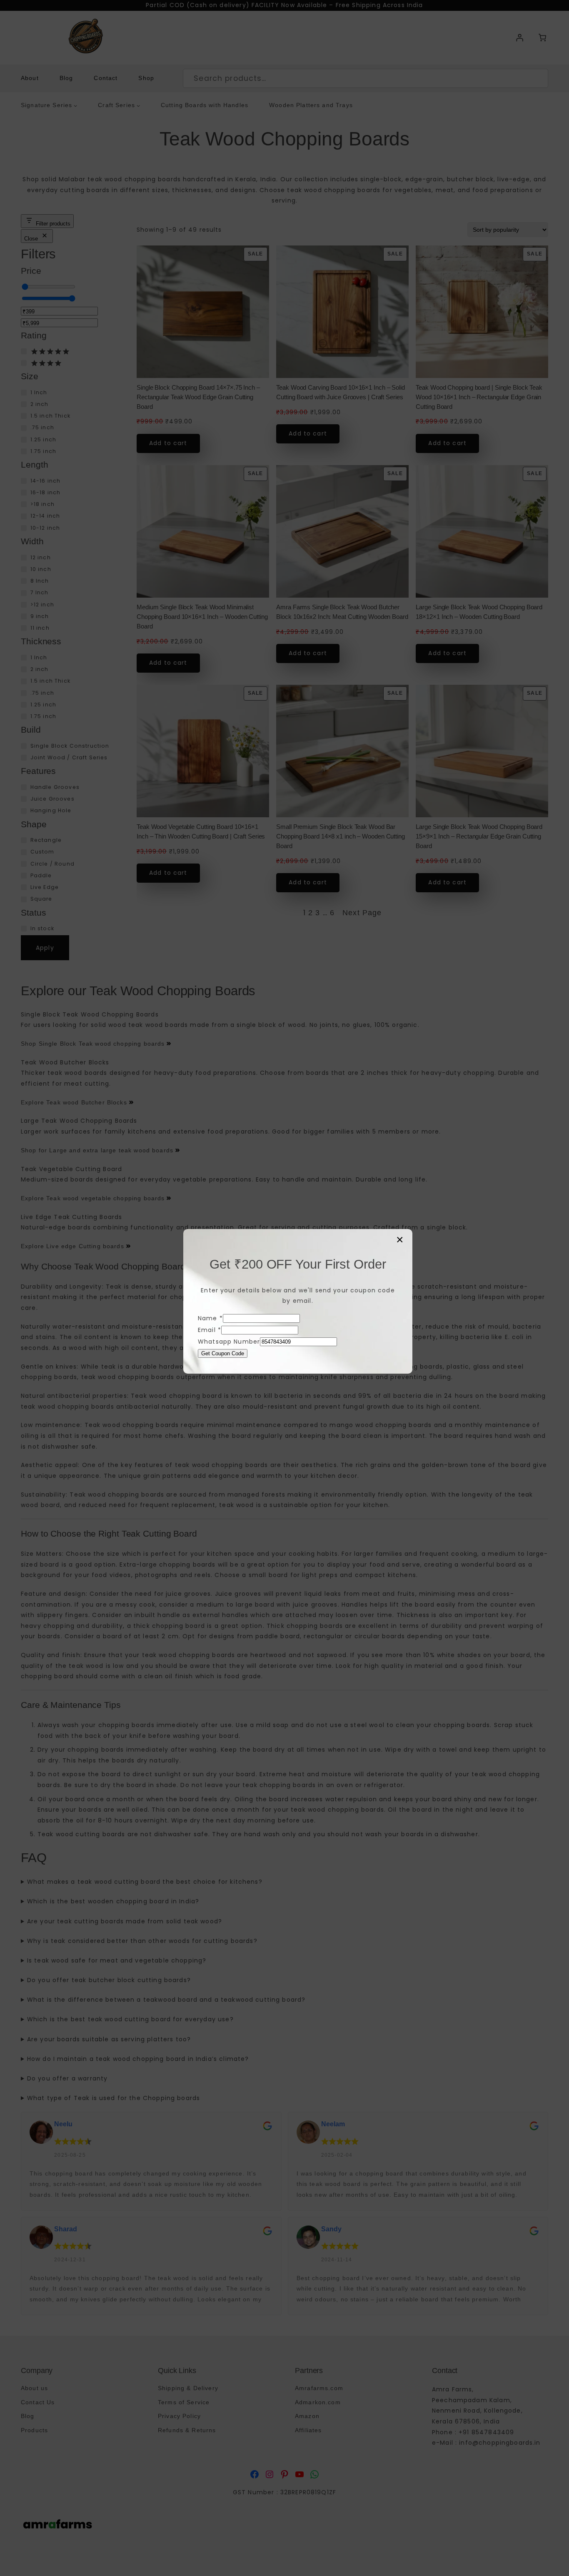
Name (210, 1318)
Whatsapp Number (229, 1342)
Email (210, 1330)
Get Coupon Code (223, 1353)
